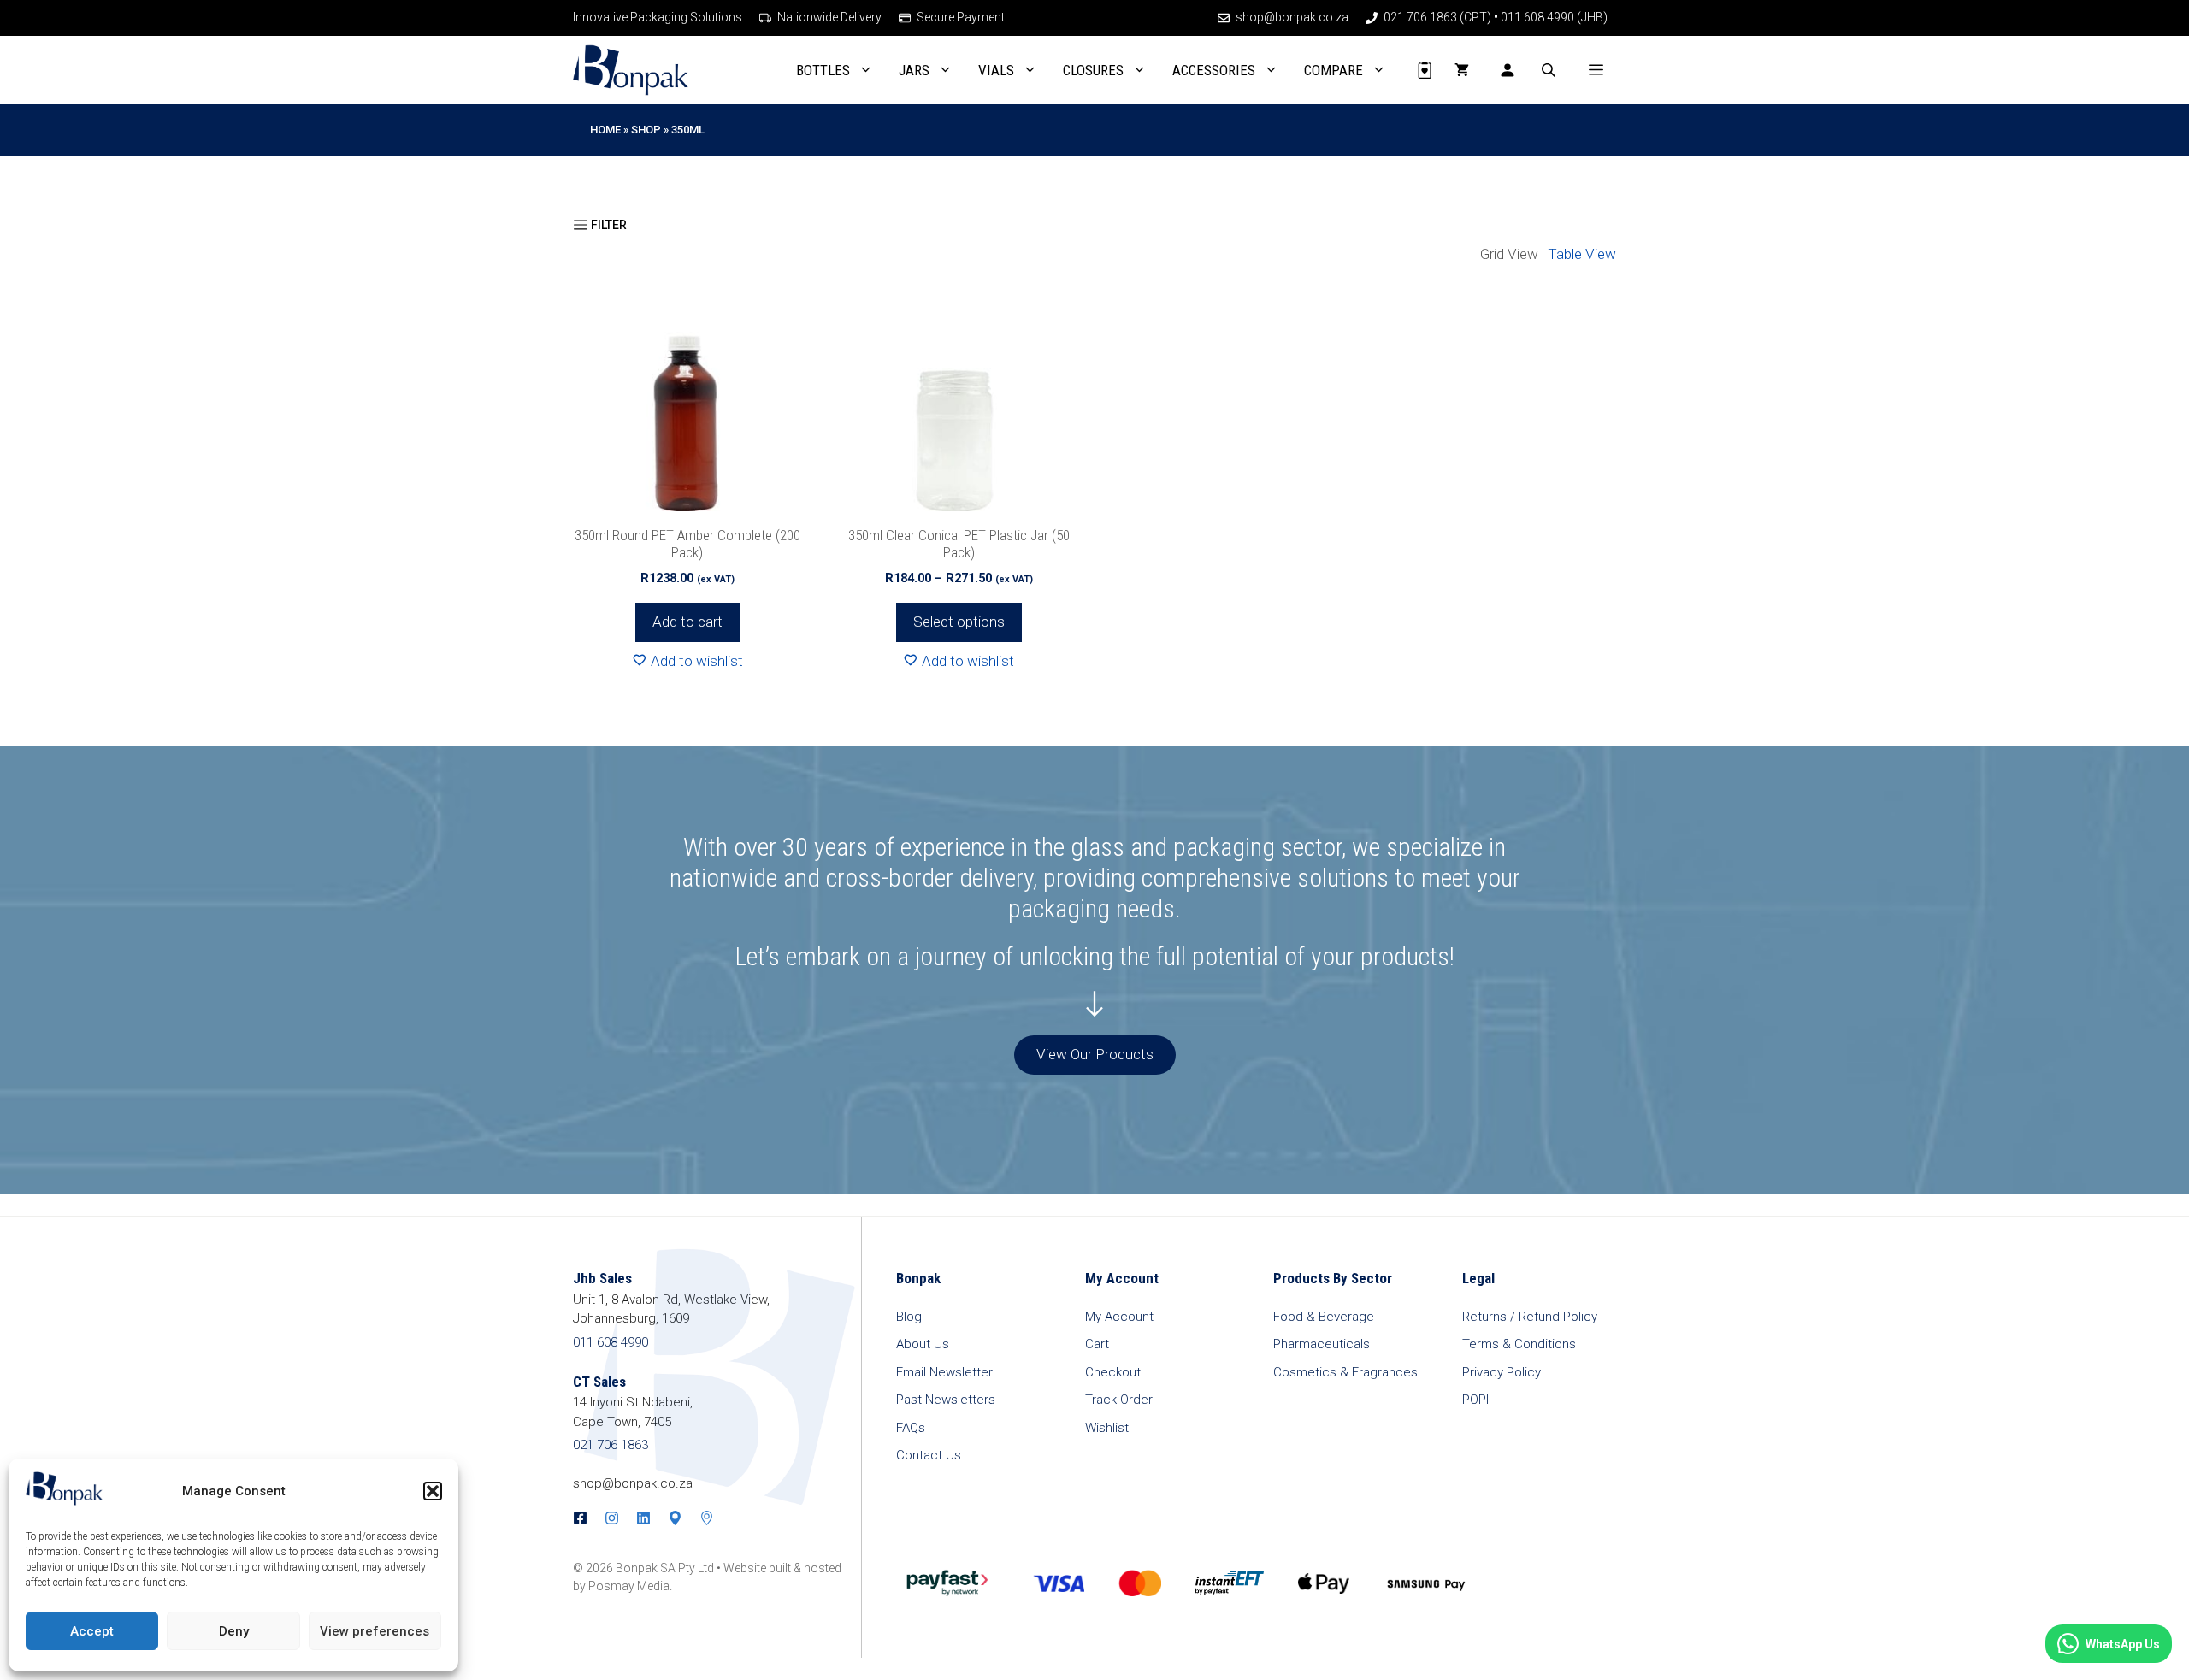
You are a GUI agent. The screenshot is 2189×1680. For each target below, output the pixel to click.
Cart (1097, 1344)
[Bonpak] (631, 70)
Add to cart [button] (687, 622)
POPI (1475, 1400)
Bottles (823, 70)
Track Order (1119, 1400)
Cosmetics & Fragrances (1345, 1372)
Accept (92, 1631)
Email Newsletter (944, 1372)
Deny (234, 1631)
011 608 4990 (611, 1342)
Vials (996, 70)
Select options (959, 622)
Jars (914, 70)
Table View (1582, 254)
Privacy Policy (1502, 1372)
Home (605, 130)
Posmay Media (629, 1586)
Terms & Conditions (1519, 1344)
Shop (646, 130)
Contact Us (929, 1455)
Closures (1093, 70)
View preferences (375, 1631)
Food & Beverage (1324, 1317)
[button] (433, 1491)
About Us (923, 1344)
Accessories (1214, 70)
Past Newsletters (946, 1400)
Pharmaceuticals (1322, 1344)
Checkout (1113, 1372)
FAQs (911, 1428)
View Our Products (1095, 1054)
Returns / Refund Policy (1530, 1317)
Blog (909, 1317)
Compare (1333, 70)
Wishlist (1107, 1428)
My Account (1119, 1317)
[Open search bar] (1550, 70)
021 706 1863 (611, 1445)
